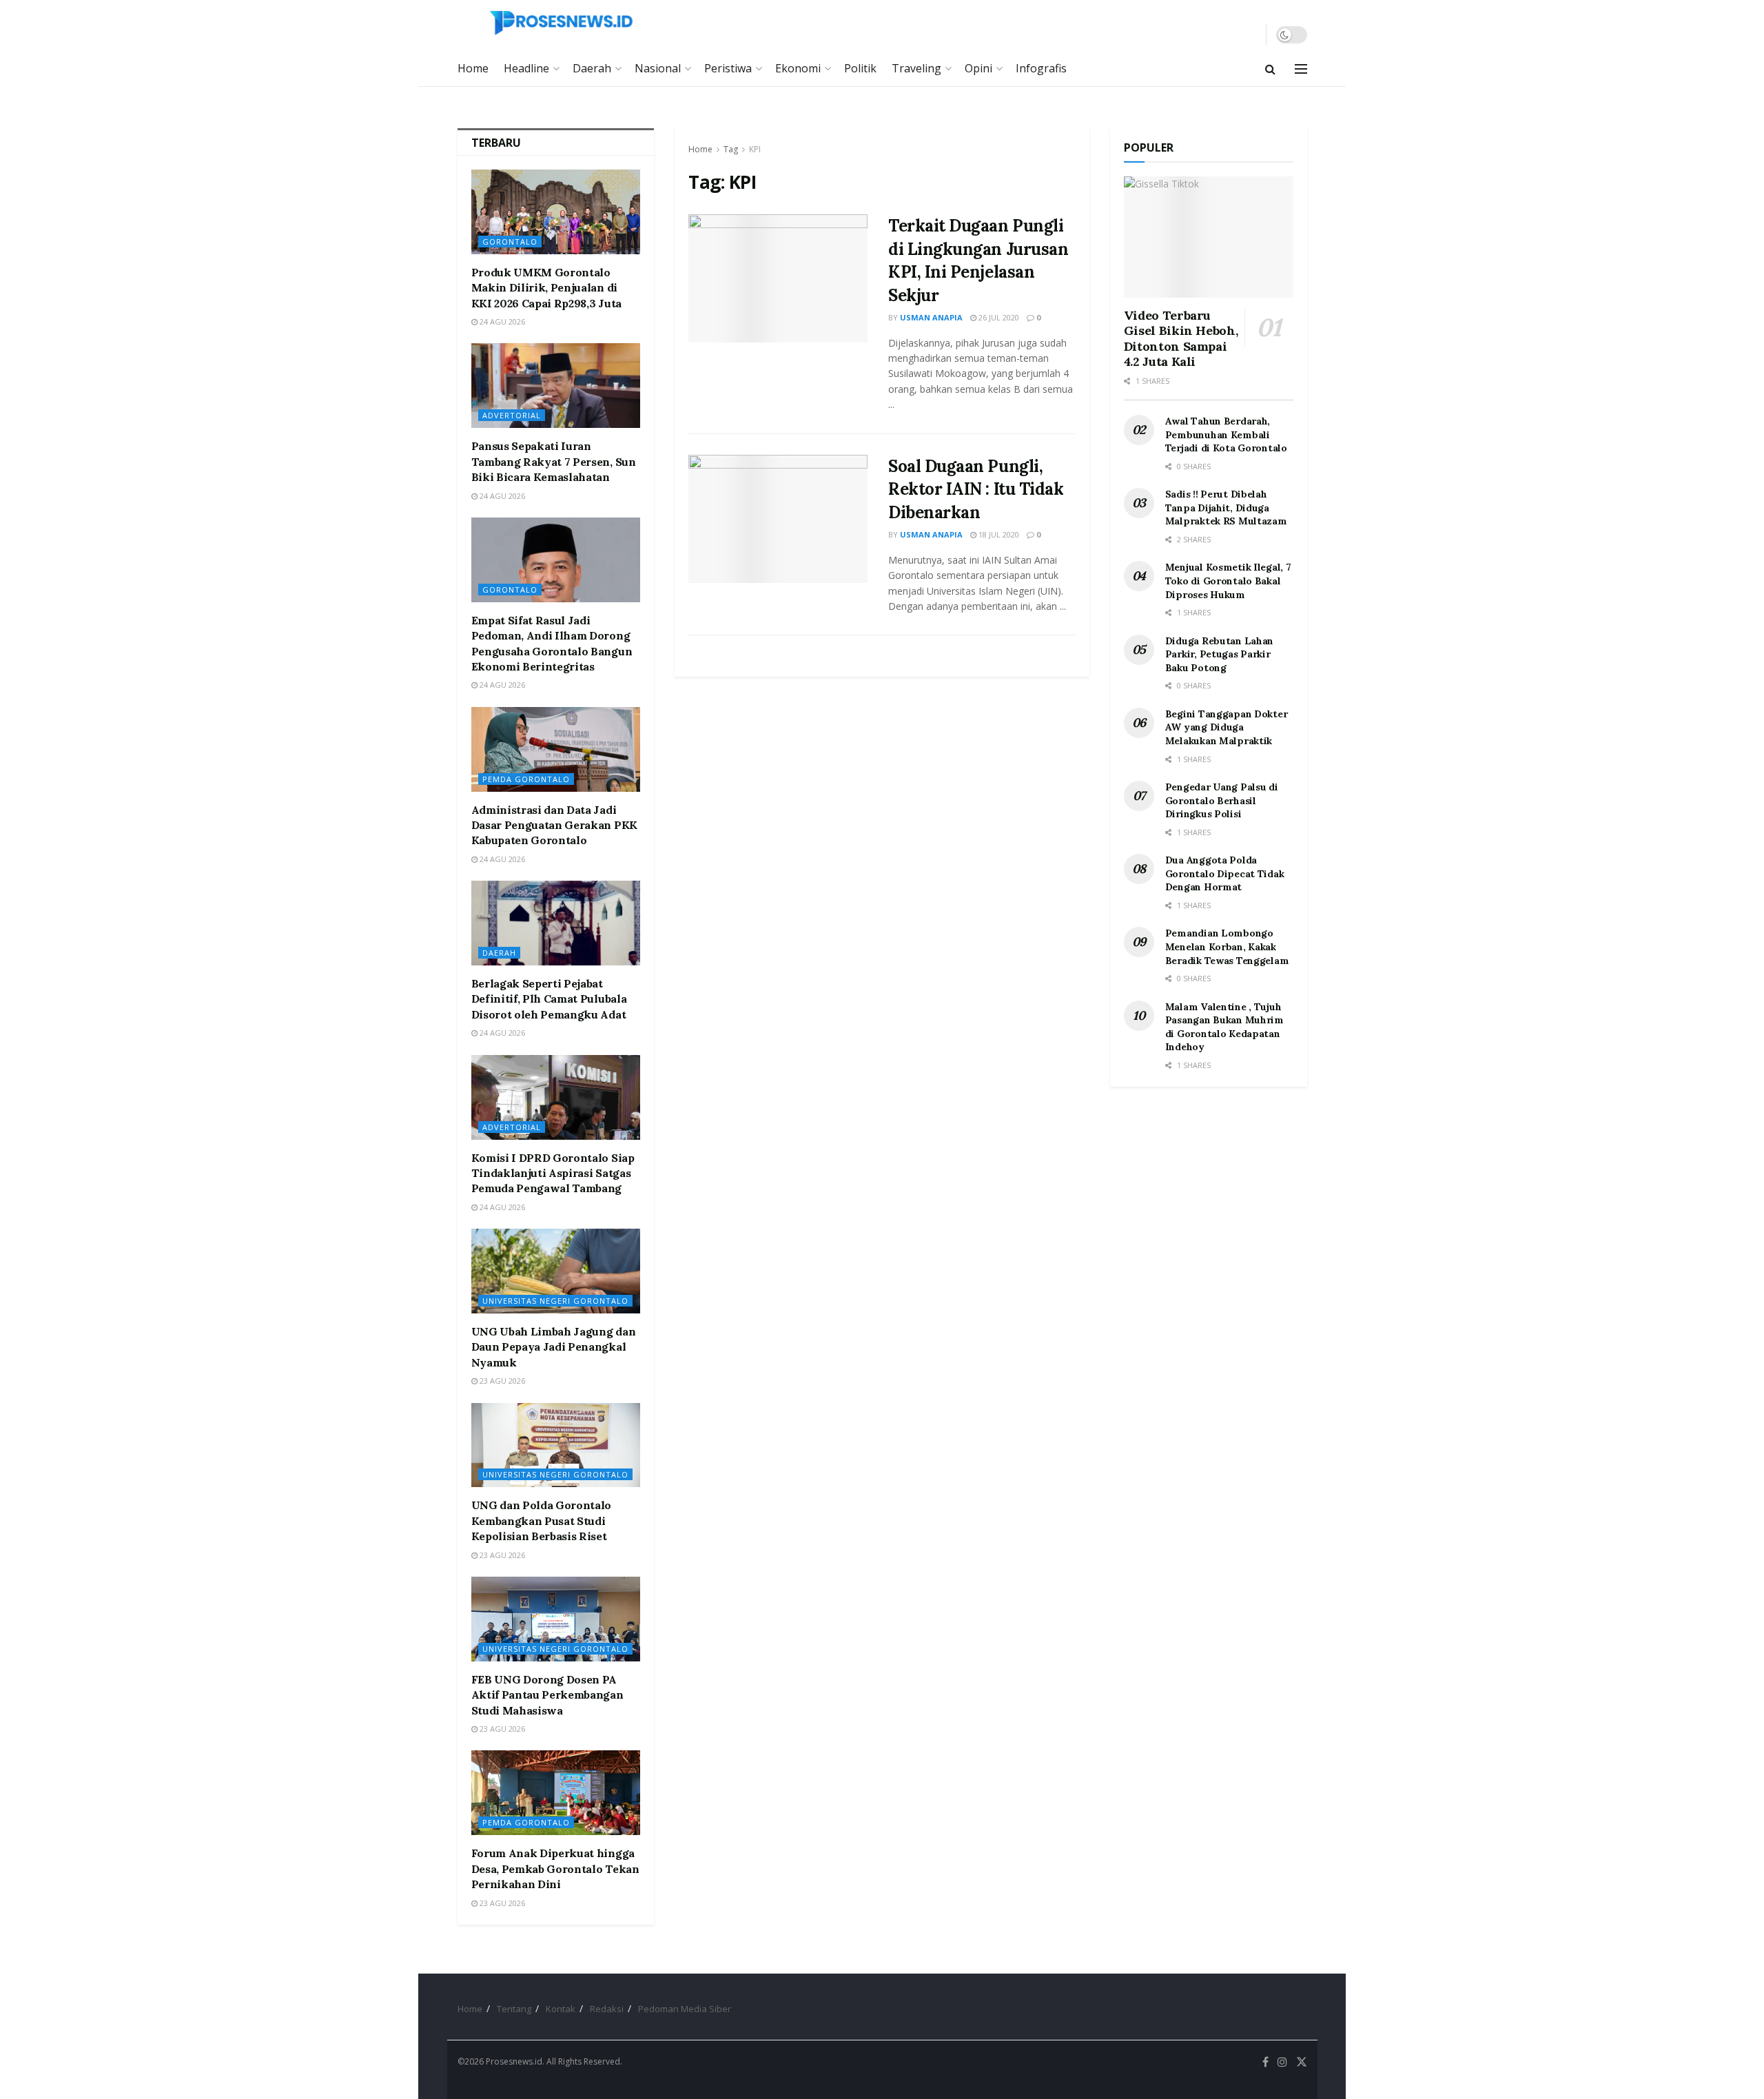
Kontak (561, 2009)
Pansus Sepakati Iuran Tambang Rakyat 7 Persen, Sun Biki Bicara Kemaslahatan (554, 461)
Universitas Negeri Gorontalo (555, 1301)
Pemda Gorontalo (526, 779)
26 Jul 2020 (998, 317)
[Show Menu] (1301, 69)
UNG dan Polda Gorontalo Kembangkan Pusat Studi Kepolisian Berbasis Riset (542, 1521)
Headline (526, 68)
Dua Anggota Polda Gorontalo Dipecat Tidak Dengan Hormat (1225, 873)
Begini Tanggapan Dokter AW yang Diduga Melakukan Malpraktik (1227, 727)
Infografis (1041, 68)
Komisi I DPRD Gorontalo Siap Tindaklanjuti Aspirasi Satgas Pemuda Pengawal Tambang (553, 1173)
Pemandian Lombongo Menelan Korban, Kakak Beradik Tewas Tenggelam (1227, 946)
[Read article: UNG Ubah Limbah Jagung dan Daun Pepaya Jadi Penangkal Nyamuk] (556, 1271)
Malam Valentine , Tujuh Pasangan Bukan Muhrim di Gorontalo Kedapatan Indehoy (1224, 1027)
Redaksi (607, 2009)
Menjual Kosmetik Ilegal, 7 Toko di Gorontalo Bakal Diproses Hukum (1228, 581)
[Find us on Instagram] (1282, 2062)
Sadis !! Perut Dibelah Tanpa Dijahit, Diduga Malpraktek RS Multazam (1226, 508)
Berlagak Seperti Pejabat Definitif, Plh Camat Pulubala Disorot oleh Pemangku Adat (549, 999)
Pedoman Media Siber (685, 2009)
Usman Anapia (931, 317)
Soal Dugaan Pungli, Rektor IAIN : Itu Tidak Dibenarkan (976, 489)
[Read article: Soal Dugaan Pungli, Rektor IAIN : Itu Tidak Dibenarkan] (778, 519)
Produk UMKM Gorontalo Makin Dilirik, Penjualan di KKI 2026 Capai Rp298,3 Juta (546, 288)
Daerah (592, 68)
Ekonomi (798, 68)
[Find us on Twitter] (1302, 2062)
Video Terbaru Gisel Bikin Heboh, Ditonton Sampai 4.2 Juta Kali (1181, 339)
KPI (755, 149)
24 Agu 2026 (501, 321)
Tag (731, 149)
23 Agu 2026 (501, 1381)
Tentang (514, 2009)
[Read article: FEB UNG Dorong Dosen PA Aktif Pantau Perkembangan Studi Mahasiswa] (556, 1619)
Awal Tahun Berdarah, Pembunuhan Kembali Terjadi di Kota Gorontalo (1226, 434)
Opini (978, 68)
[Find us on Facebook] (1265, 2062)
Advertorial (512, 415)
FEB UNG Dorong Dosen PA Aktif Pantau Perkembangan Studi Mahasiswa (547, 1695)
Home (473, 68)
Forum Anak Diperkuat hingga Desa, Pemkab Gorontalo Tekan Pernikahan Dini (555, 1868)
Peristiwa (728, 68)
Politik (860, 68)
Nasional (658, 68)
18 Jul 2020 (998, 534)
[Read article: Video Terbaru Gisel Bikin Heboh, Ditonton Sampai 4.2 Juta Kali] (1209, 237)
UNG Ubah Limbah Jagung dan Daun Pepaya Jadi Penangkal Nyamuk (554, 1347)
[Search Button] (1270, 69)
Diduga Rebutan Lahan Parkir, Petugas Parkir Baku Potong (1219, 654)
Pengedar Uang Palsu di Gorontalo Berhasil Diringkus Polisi (1222, 800)
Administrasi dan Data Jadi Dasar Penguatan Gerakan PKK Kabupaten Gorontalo (554, 825)
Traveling (916, 68)
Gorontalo (510, 242)
